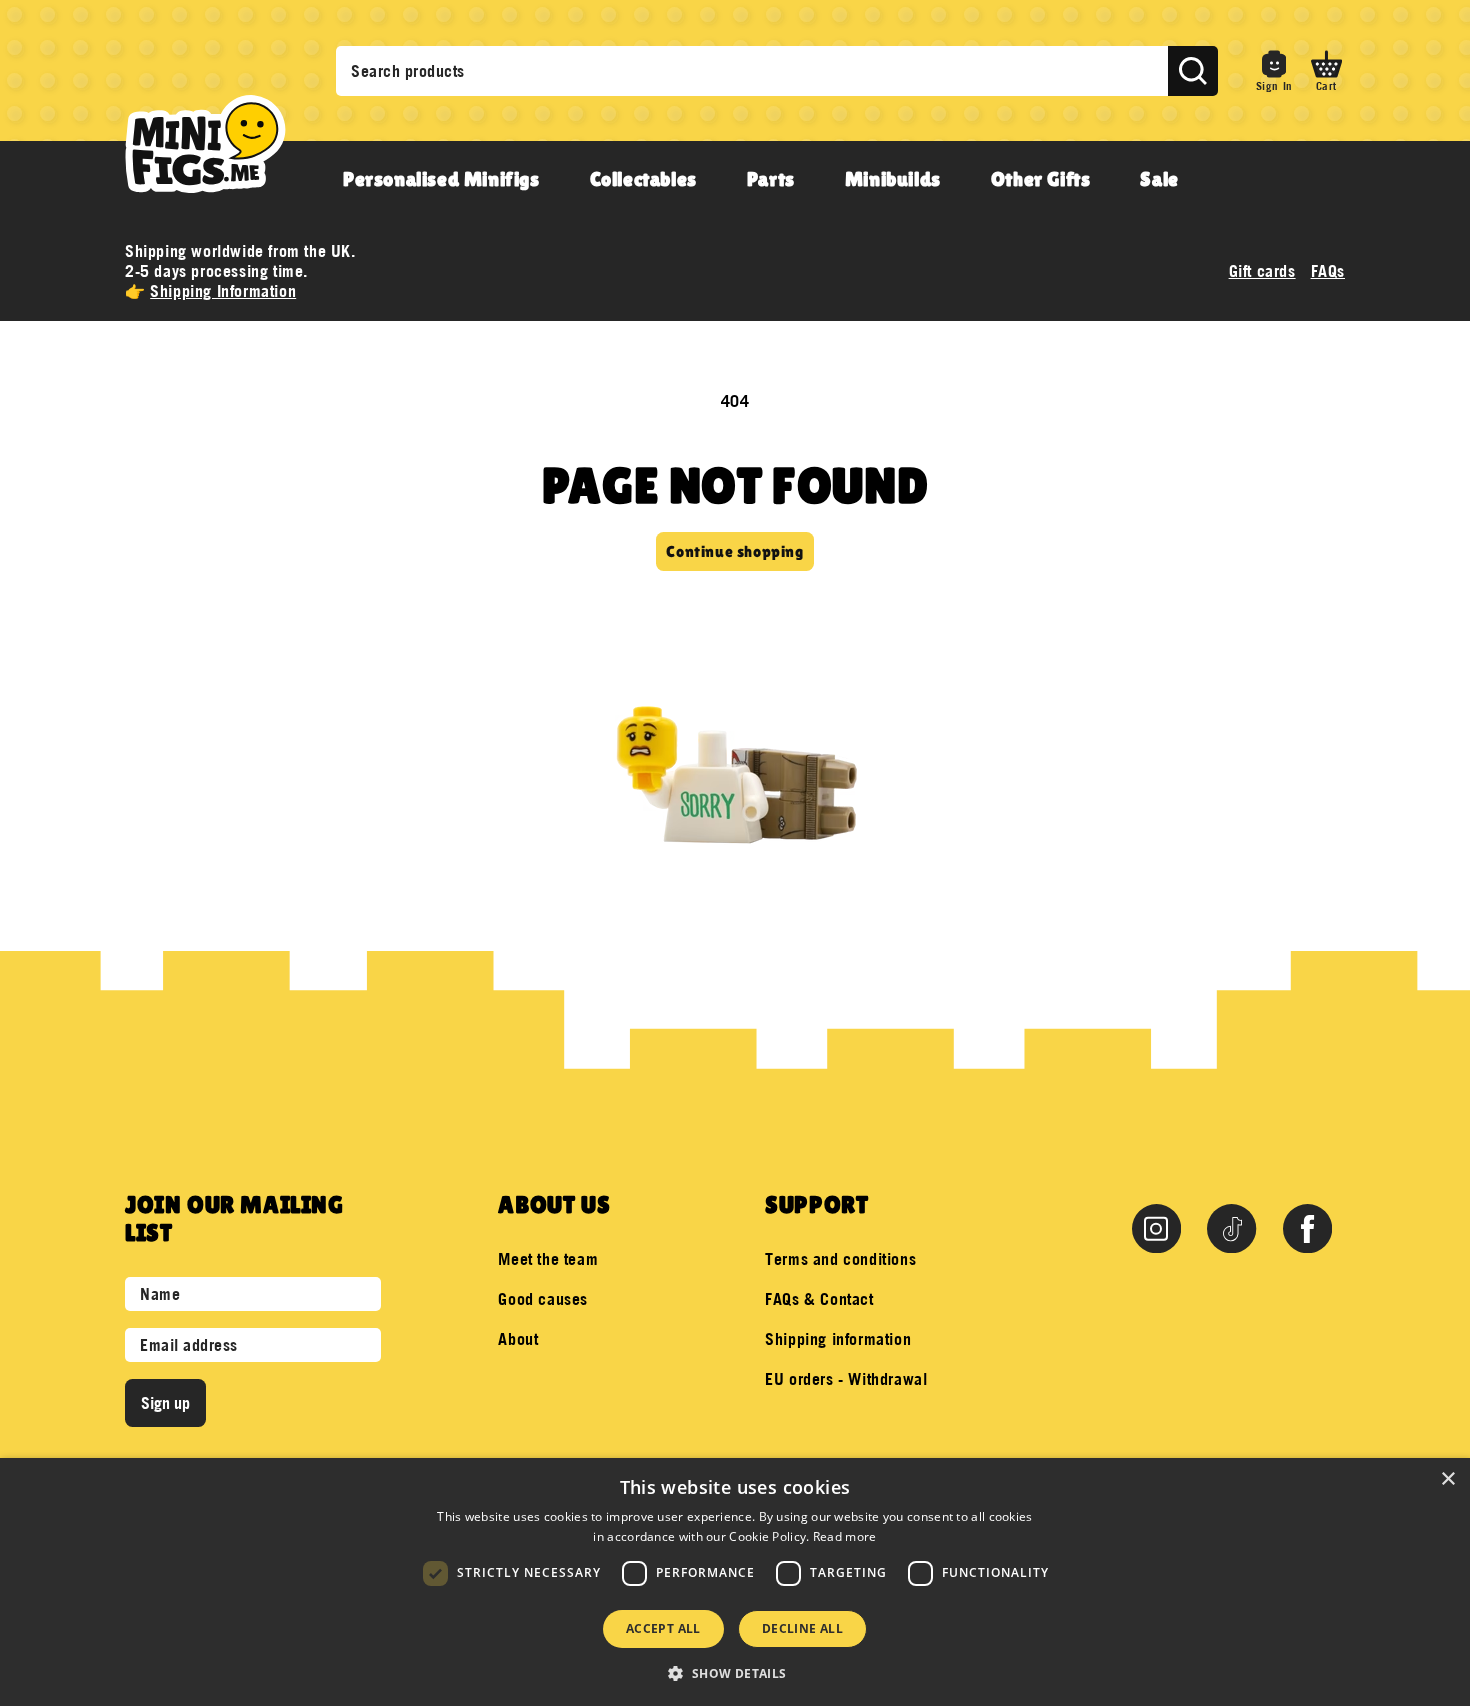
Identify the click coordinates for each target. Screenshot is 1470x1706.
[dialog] (735, 1582)
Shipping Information (223, 291)
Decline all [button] (802, 1628)
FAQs (1328, 271)
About (518, 1339)
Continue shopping (734, 551)
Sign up (165, 1403)
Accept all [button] (663, 1628)
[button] (1326, 71)
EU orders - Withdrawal (846, 1379)
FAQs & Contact (819, 1299)
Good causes (543, 1299)
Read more (845, 1536)
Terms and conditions (840, 1259)
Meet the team (548, 1259)
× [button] (1447, 1479)
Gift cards (1262, 271)
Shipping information (838, 1339)
